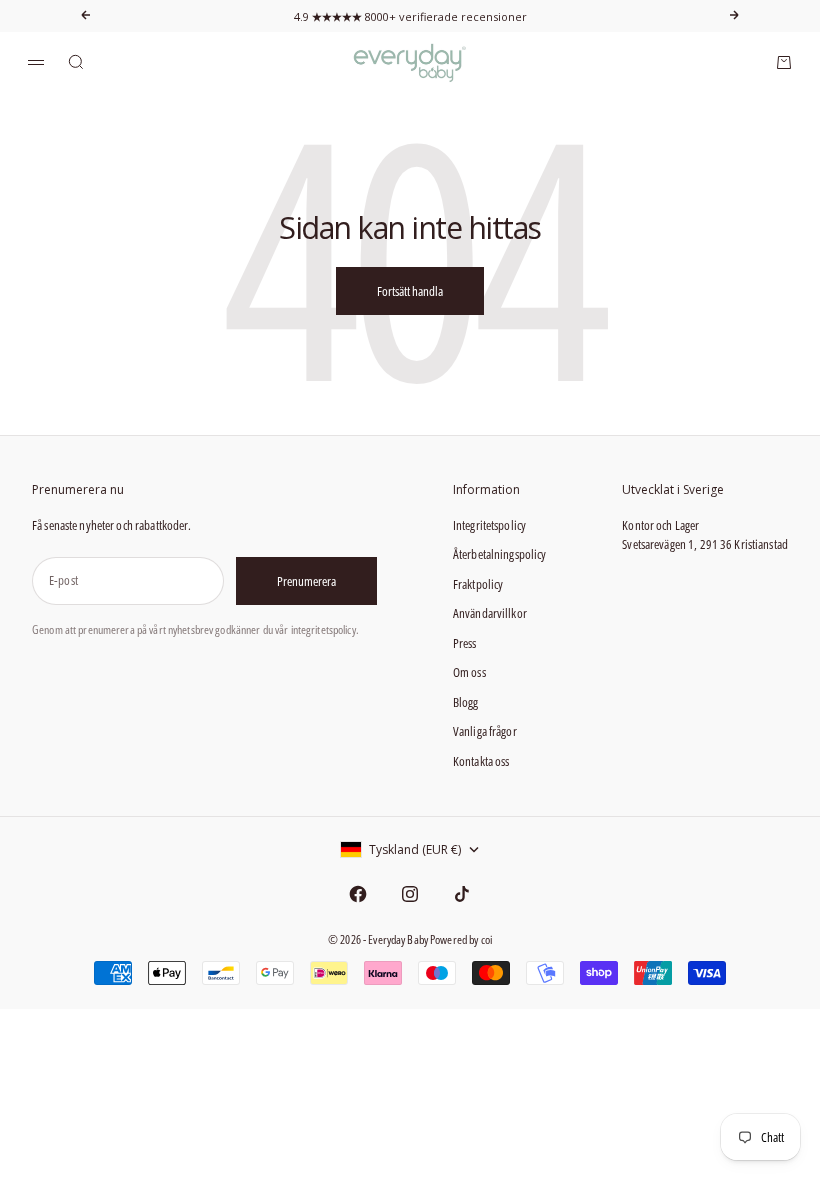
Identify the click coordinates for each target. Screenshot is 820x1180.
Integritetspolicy (489, 525)
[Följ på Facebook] (358, 894)
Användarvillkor (490, 613)
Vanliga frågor (485, 731)
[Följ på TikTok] (462, 894)
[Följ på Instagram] (410, 894)
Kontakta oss (481, 761)
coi (486, 939)
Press (465, 643)
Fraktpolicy (478, 584)
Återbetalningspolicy (500, 554)
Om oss (469, 672)
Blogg (466, 702)
